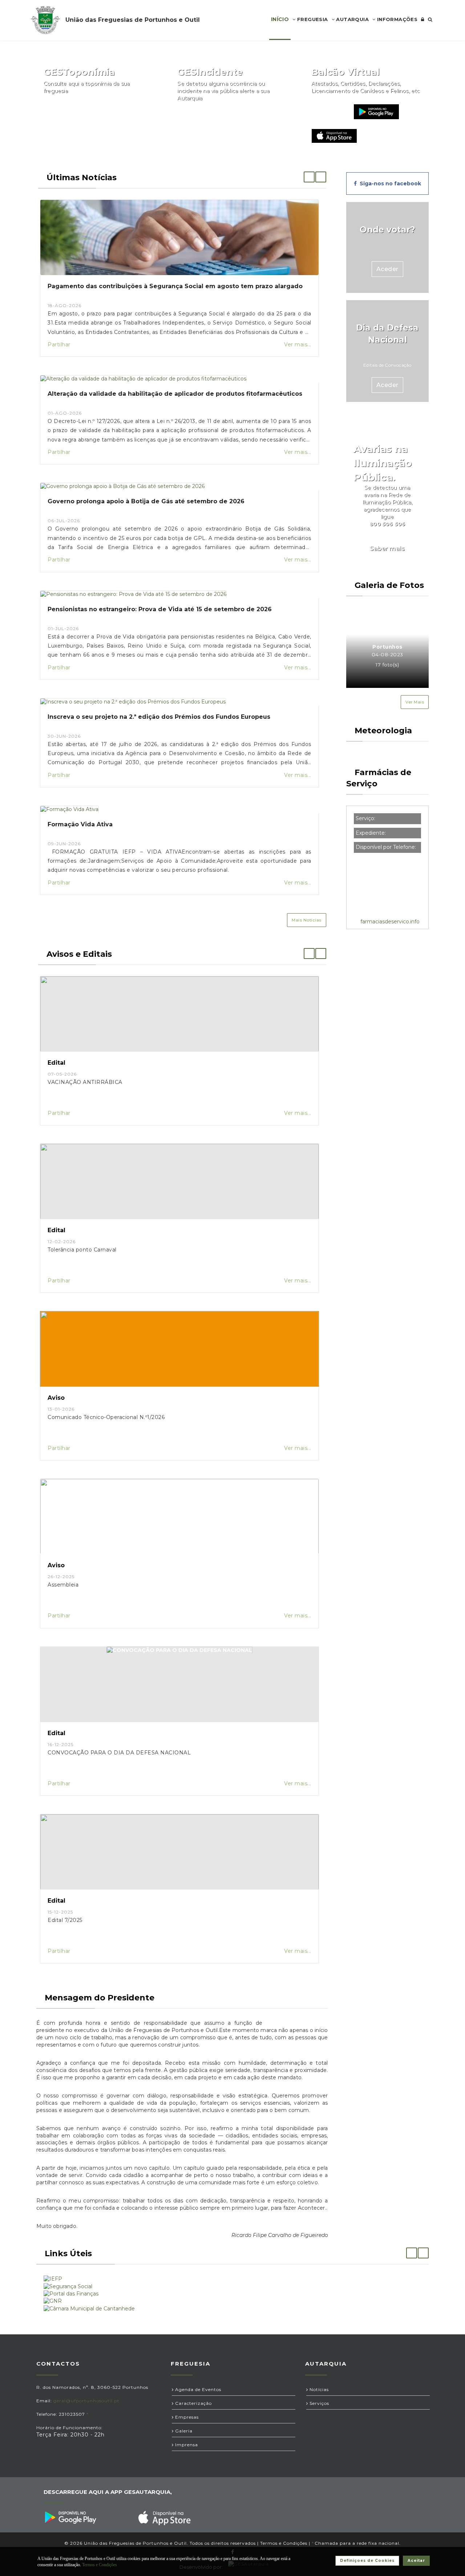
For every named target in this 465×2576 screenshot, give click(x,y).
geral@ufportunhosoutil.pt (86, 2401)
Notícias (318, 2389)
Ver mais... (298, 344)
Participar (270, 112)
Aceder (387, 269)
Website (329, 112)
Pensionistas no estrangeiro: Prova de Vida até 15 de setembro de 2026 (160, 609)
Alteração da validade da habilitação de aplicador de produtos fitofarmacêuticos (175, 394)
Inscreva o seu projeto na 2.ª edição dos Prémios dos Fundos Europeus (159, 717)
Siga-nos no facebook (389, 184)
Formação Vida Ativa (80, 824)
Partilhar (59, 344)
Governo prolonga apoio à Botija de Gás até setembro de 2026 (146, 501)
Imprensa (186, 2445)
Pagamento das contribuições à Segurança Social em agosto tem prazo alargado (175, 286)
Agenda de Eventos (197, 2389)
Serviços (319, 2403)
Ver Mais (415, 702)
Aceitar (416, 2561)
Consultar (136, 112)
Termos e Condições (284, 2543)
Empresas (186, 2417)
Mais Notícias (307, 920)
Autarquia (352, 19)
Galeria (183, 2431)
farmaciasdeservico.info (390, 922)
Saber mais (387, 549)
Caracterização (193, 2403)
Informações (396, 19)
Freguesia (312, 19)
